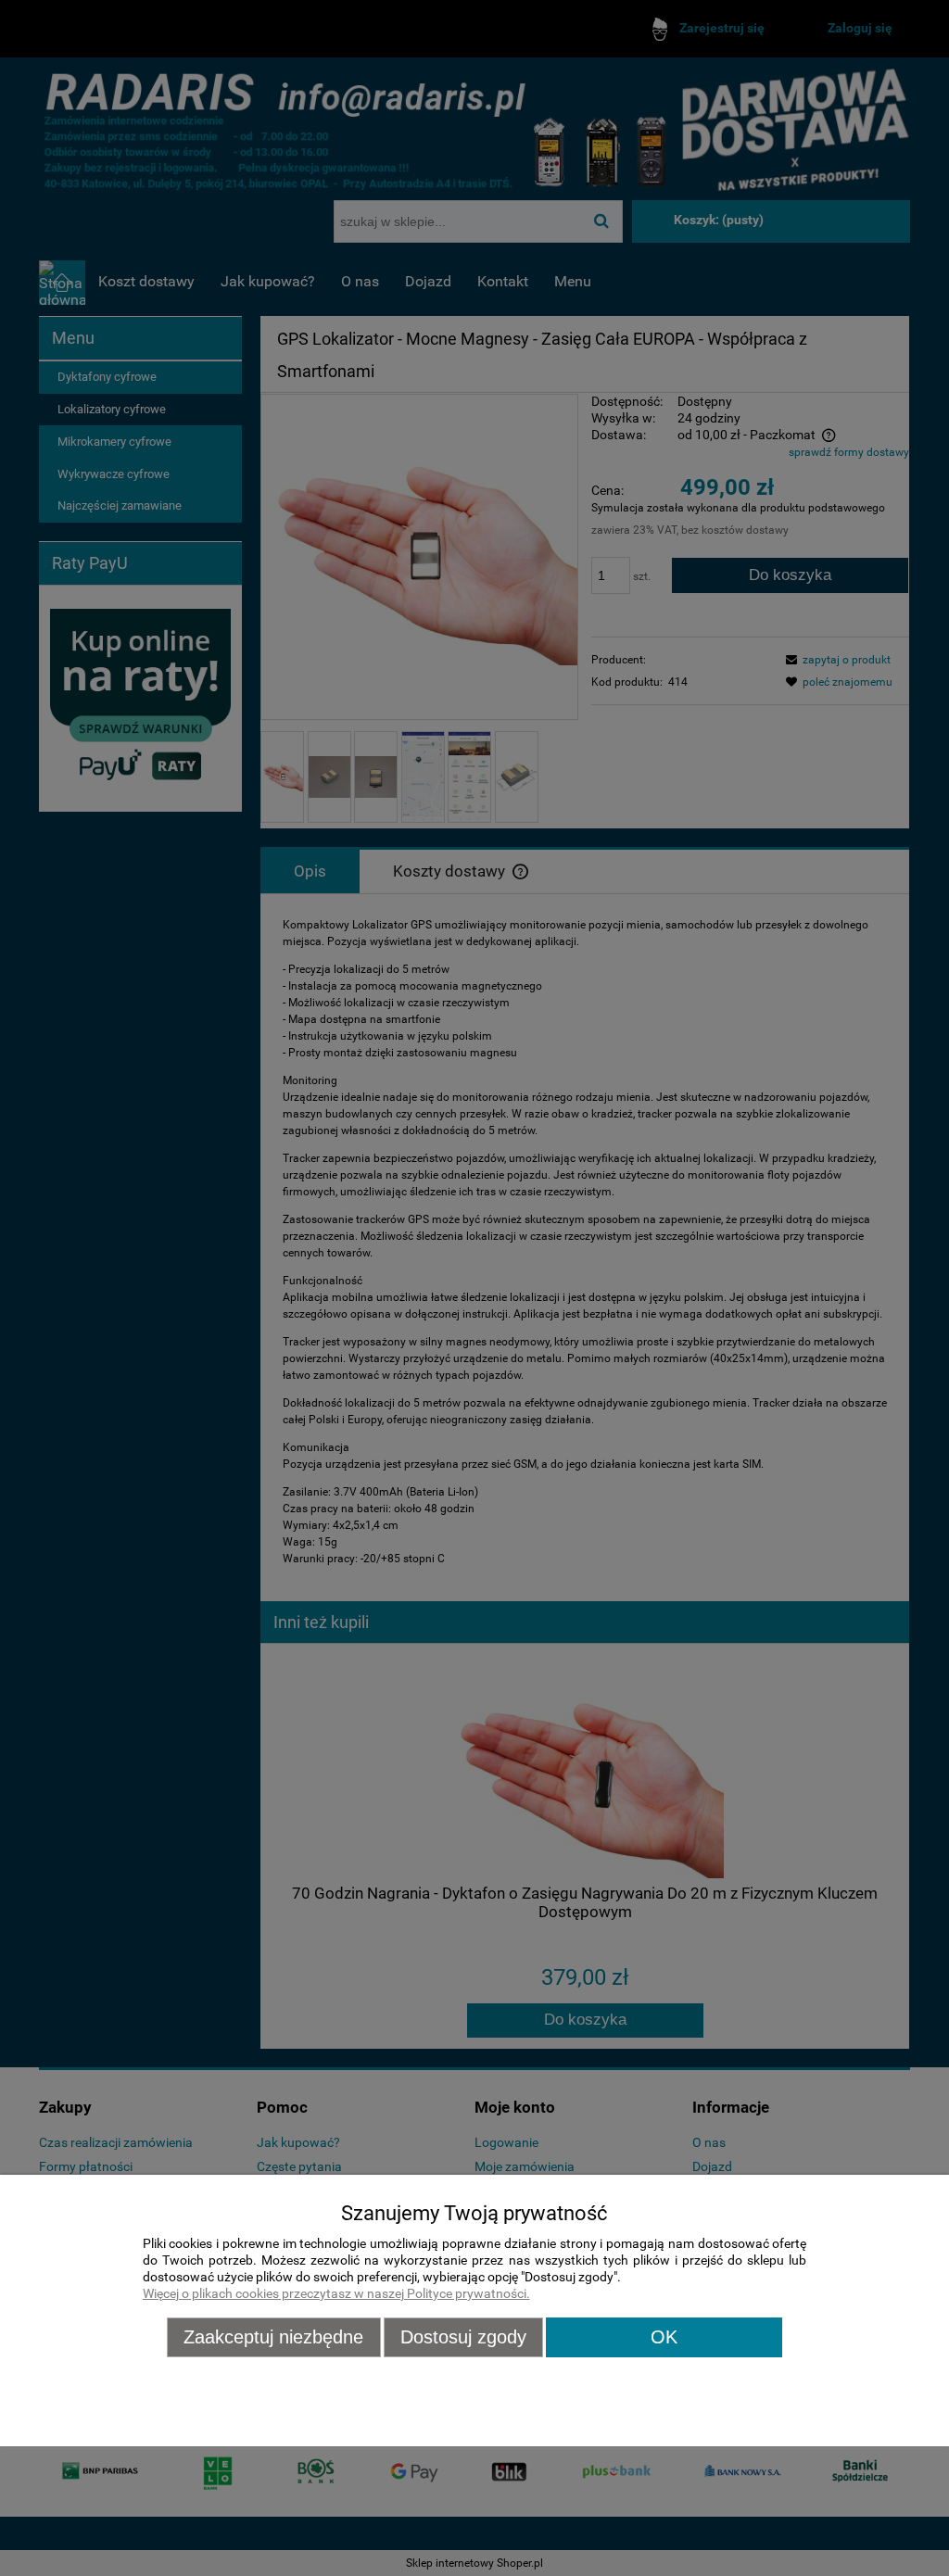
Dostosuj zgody (463, 2337)
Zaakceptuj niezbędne (273, 2337)
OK (664, 2337)
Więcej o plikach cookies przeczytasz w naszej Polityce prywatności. (336, 2294)
